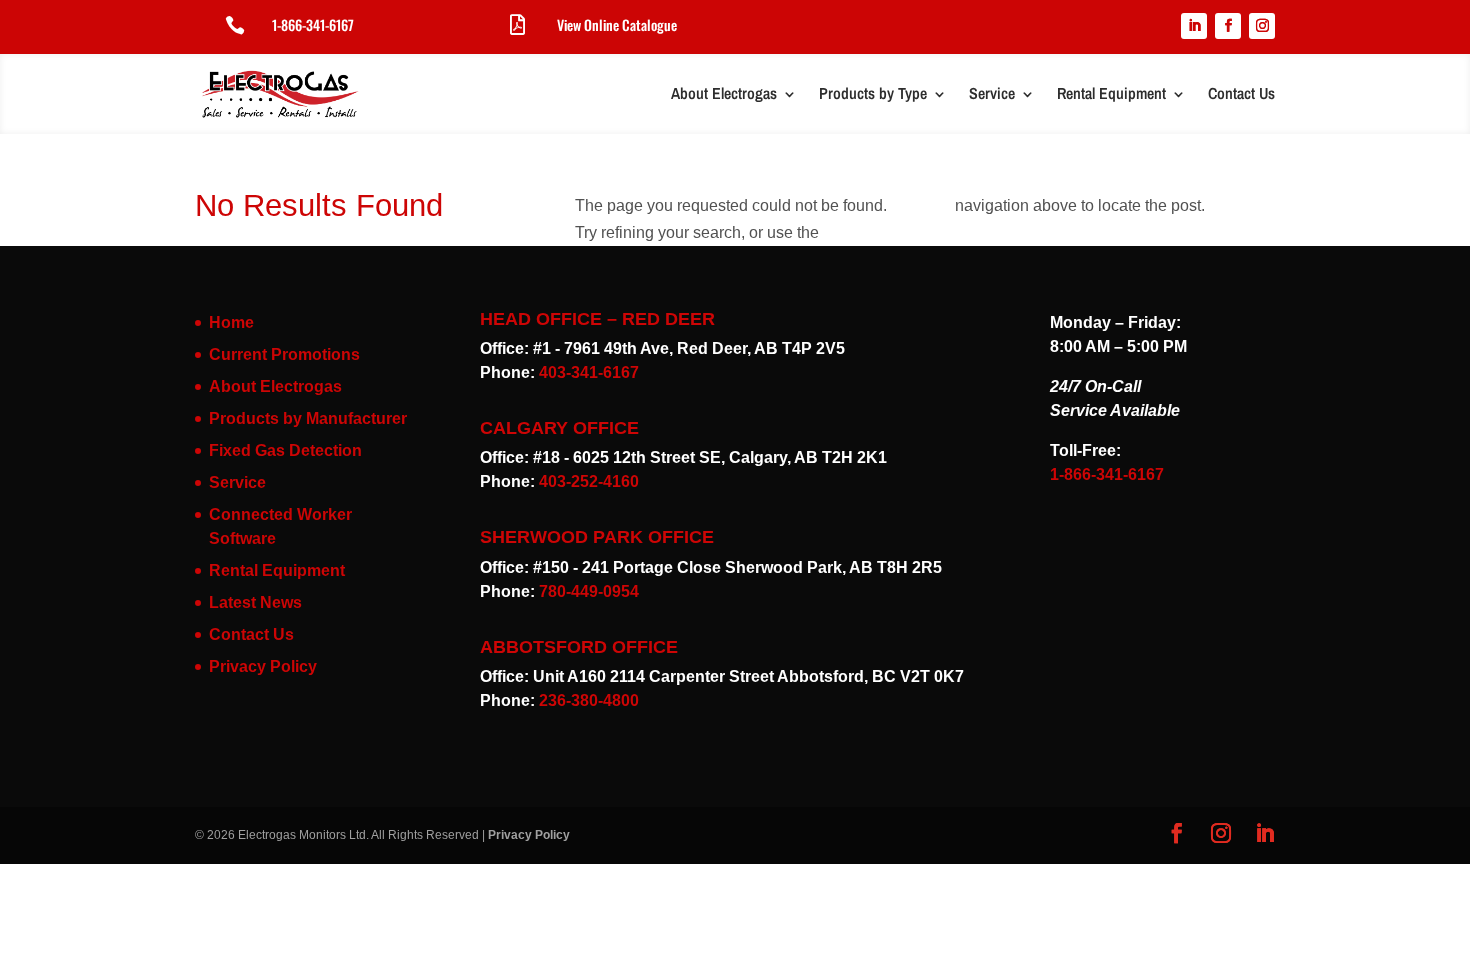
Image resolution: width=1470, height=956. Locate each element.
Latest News (255, 602)
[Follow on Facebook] (1228, 26)
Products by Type (873, 93)
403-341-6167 (589, 372)
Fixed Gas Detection (285, 450)
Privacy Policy (263, 666)
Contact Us (1241, 93)
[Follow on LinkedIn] (1194, 26)
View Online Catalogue (617, 24)
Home (231, 322)
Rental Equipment (1111, 93)
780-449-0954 (589, 591)
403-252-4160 (589, 481)
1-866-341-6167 (313, 24)
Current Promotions (284, 354)
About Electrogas (724, 93)
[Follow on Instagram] (1262, 26)
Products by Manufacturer (308, 418)
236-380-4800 (589, 700)
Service (992, 93)
